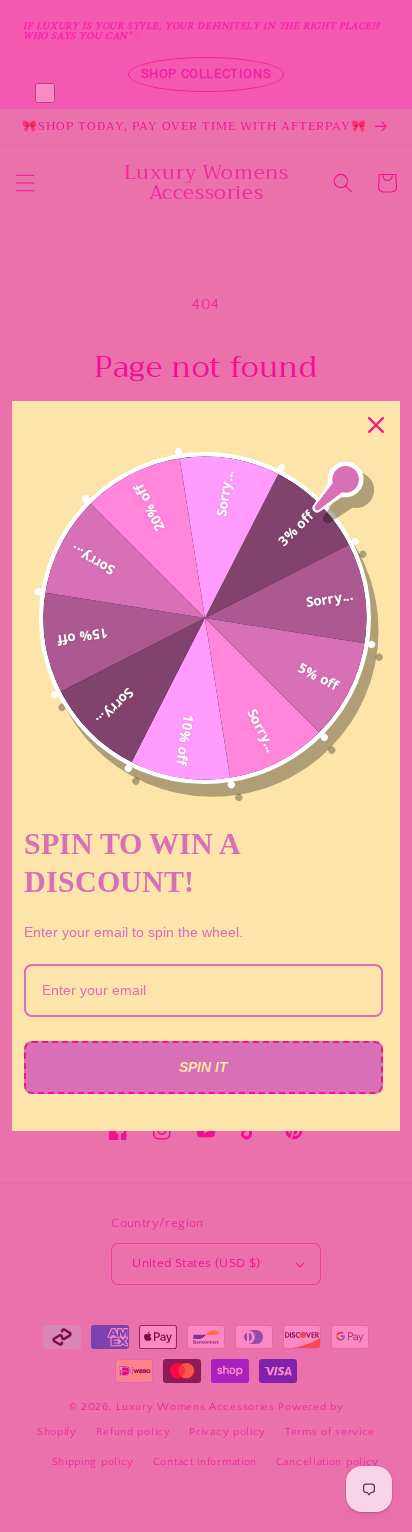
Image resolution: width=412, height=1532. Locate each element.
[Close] (376, 425)
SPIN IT (203, 1067)
